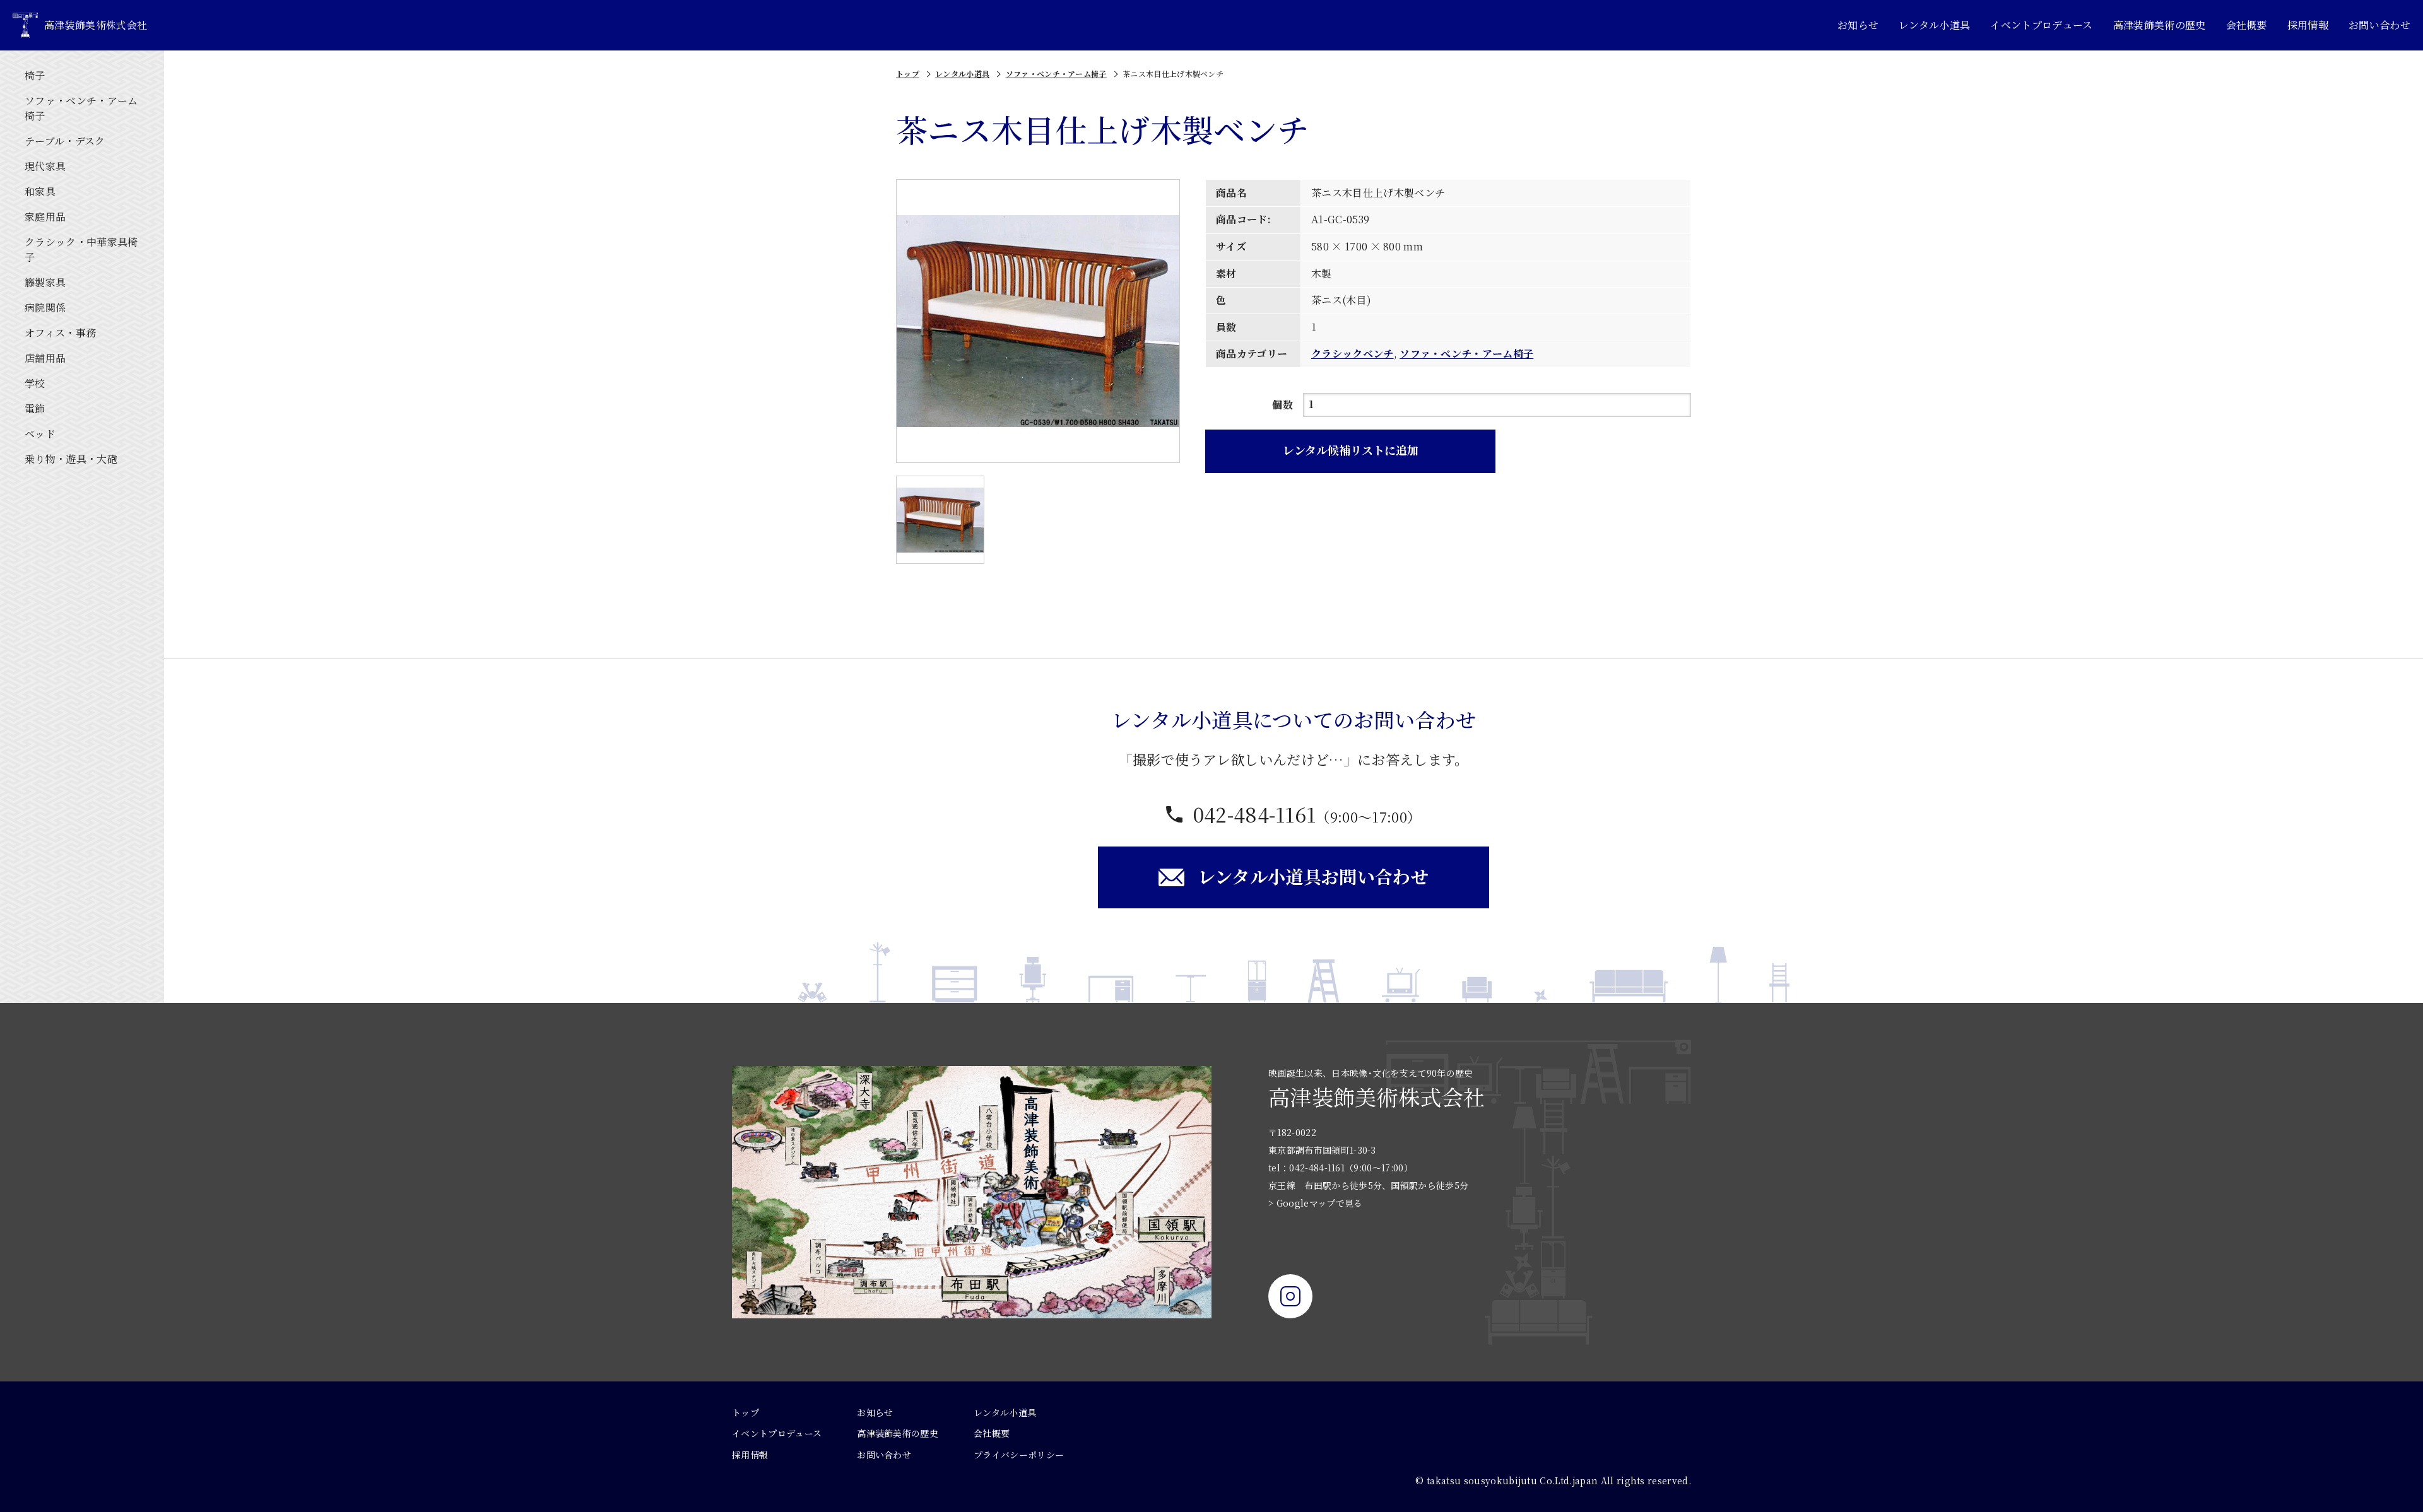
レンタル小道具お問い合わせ (1313, 876)
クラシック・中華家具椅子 (81, 249)
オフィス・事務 (60, 333)
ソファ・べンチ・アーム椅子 (1056, 73)
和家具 (40, 191)
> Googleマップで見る (1315, 1203)
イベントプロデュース (2041, 25)
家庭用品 (45, 217)
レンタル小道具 (1934, 25)
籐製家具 (45, 282)
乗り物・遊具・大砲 (71, 459)
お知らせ (1858, 25)
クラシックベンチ (1353, 354)
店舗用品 (45, 358)
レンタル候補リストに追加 (1351, 450)
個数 (1282, 405)
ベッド (40, 434)
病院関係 (45, 308)
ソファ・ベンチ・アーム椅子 (81, 108)
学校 (35, 383)
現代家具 (45, 166)
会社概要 (2247, 25)
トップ (908, 73)
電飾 (35, 408)
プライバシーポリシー (1019, 1455)
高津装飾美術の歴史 (2160, 25)
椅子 (35, 75)
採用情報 (2308, 25)
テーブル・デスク (65, 141)
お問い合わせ (2379, 25)
